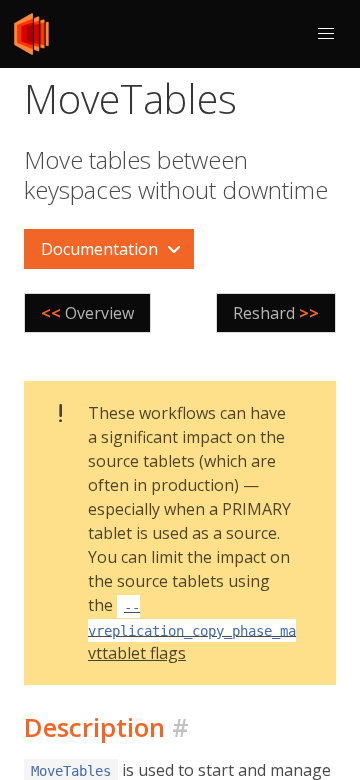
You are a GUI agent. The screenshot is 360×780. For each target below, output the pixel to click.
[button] (326, 34)
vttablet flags (204, 631)
